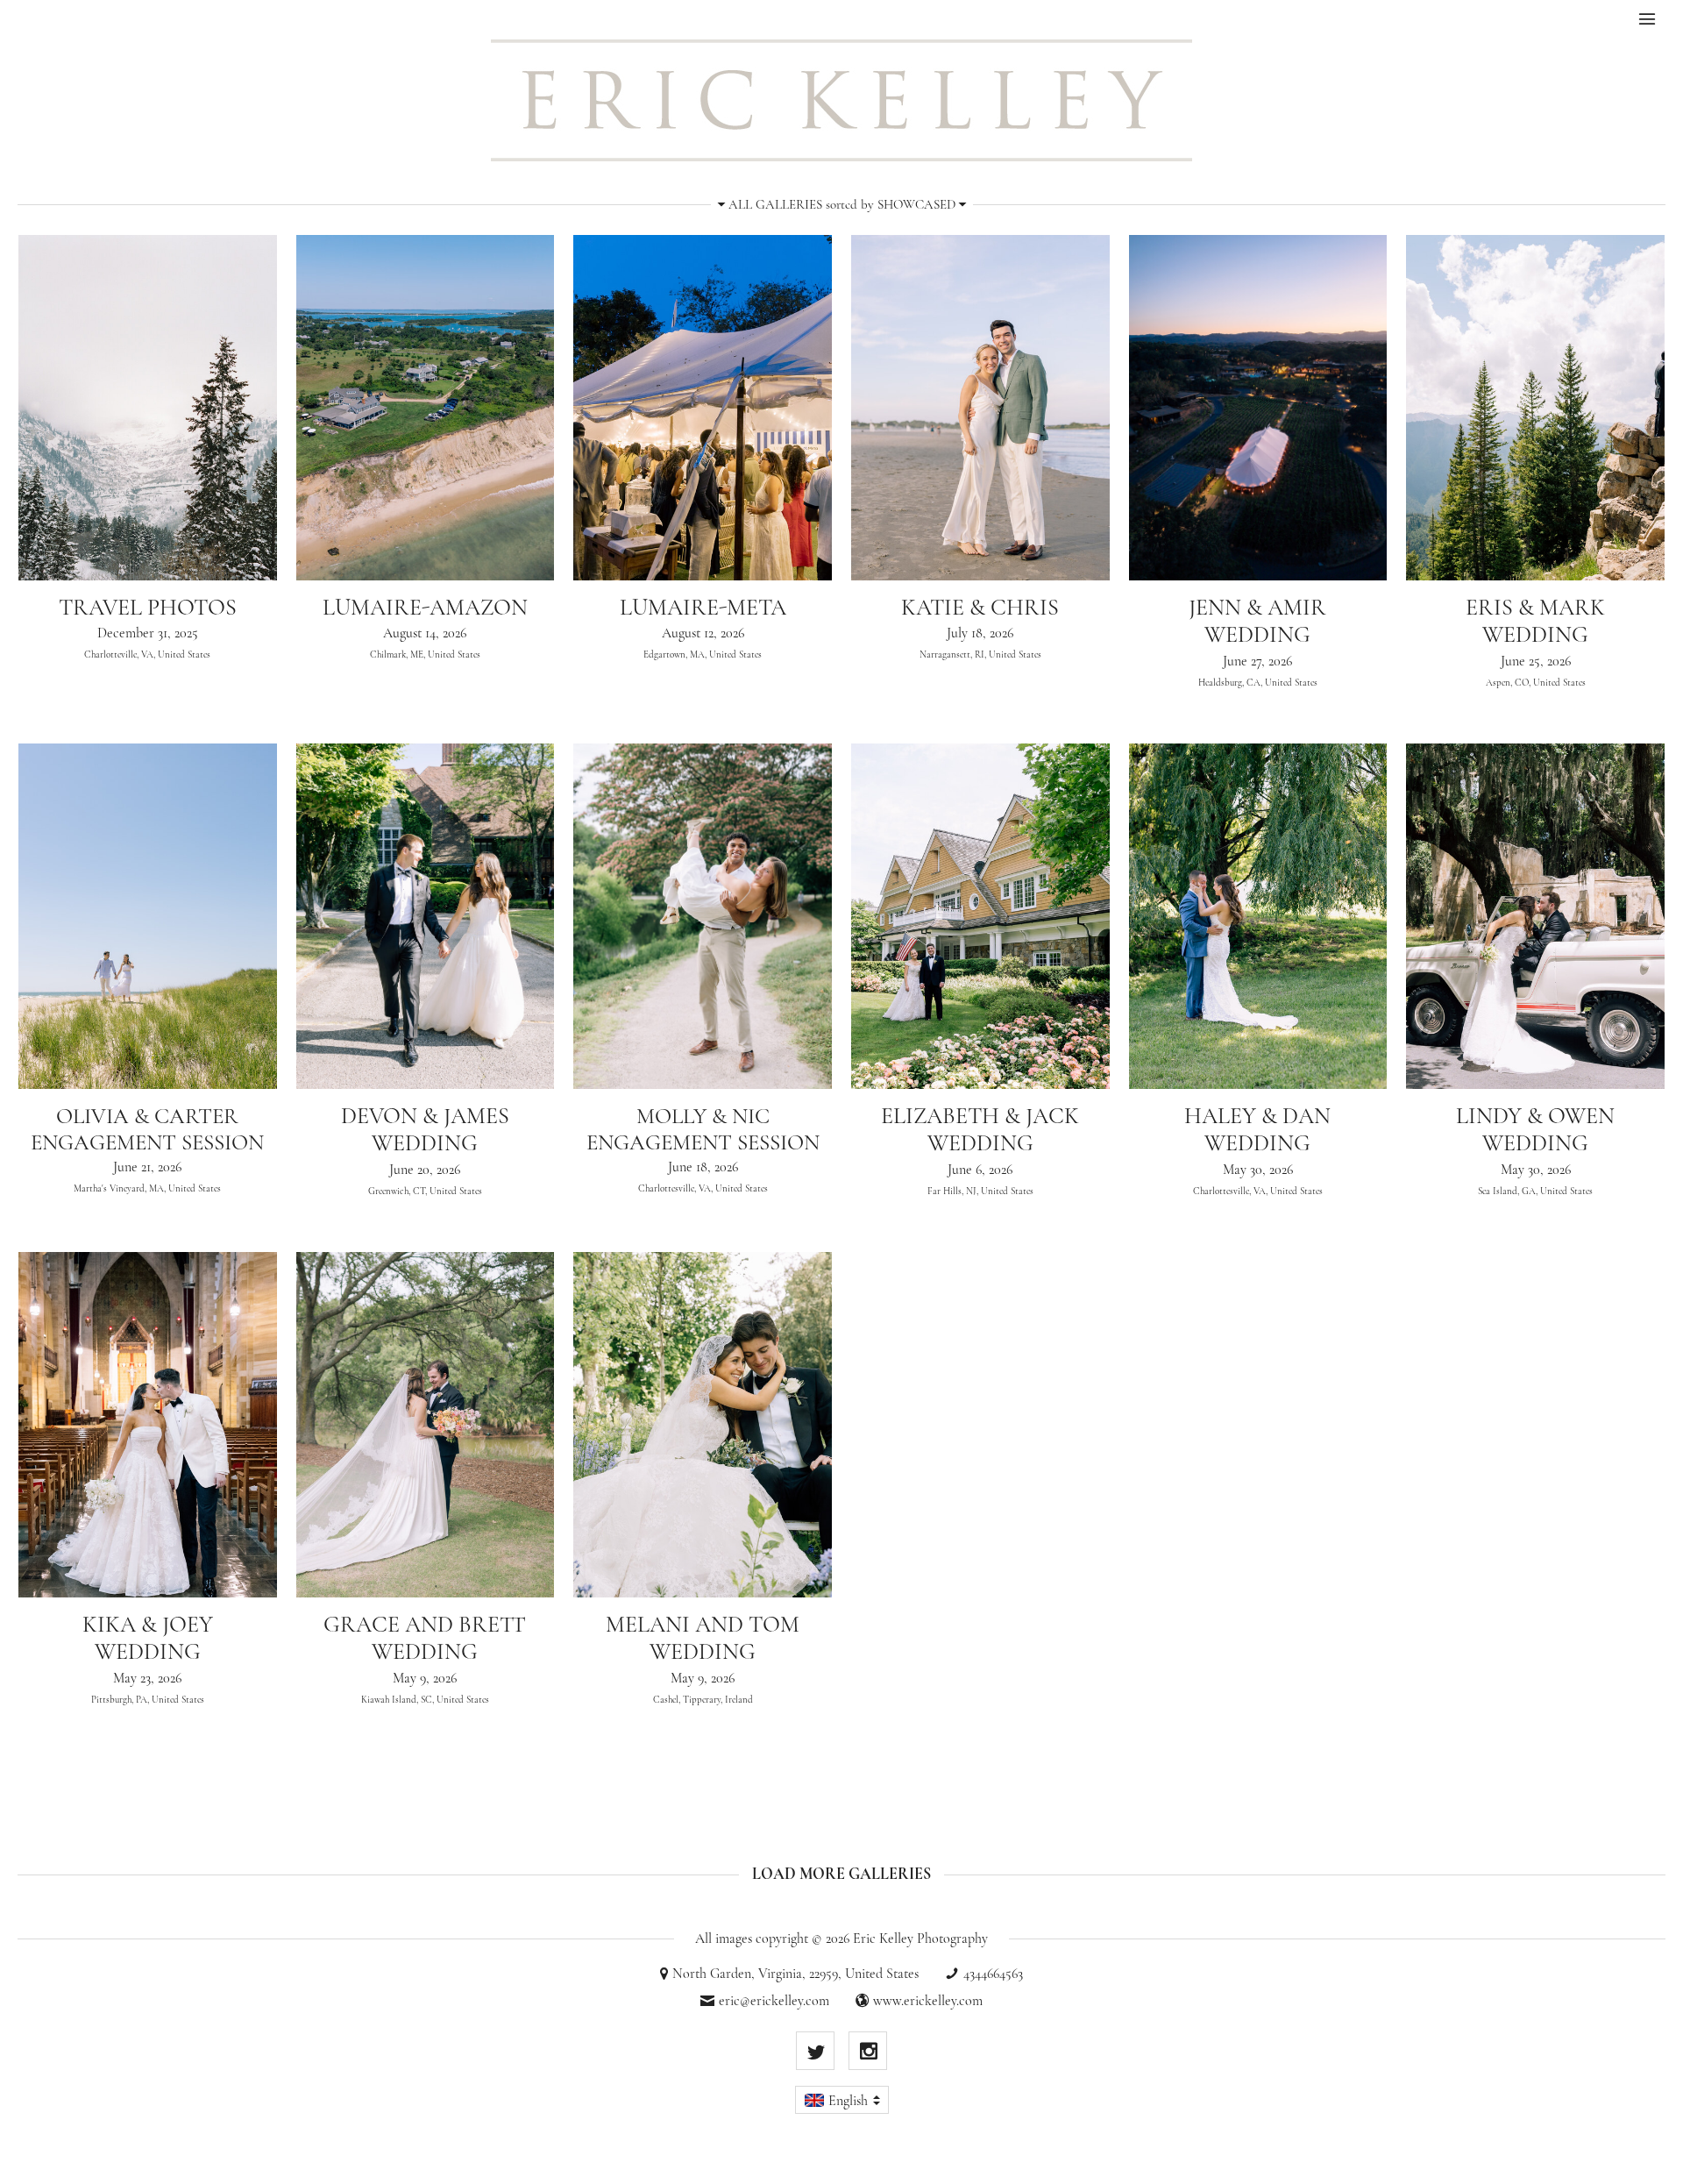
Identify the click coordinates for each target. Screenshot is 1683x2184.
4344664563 (993, 1974)
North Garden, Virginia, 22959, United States (795, 1974)
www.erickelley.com (928, 2001)
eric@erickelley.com (774, 2001)
